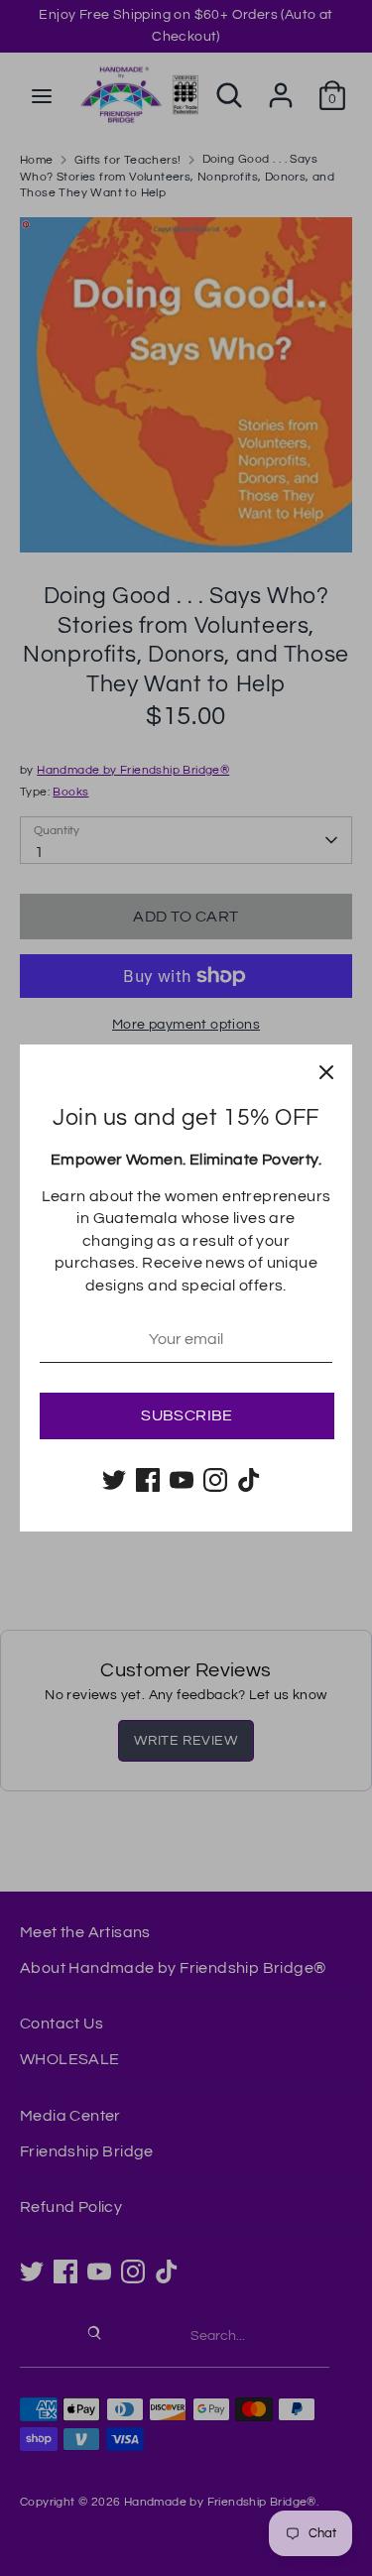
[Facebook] (148, 1480)
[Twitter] (114, 1480)
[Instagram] (215, 1480)
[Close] (326, 1070)
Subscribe (187, 1415)
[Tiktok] (249, 1480)
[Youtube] (182, 1480)
